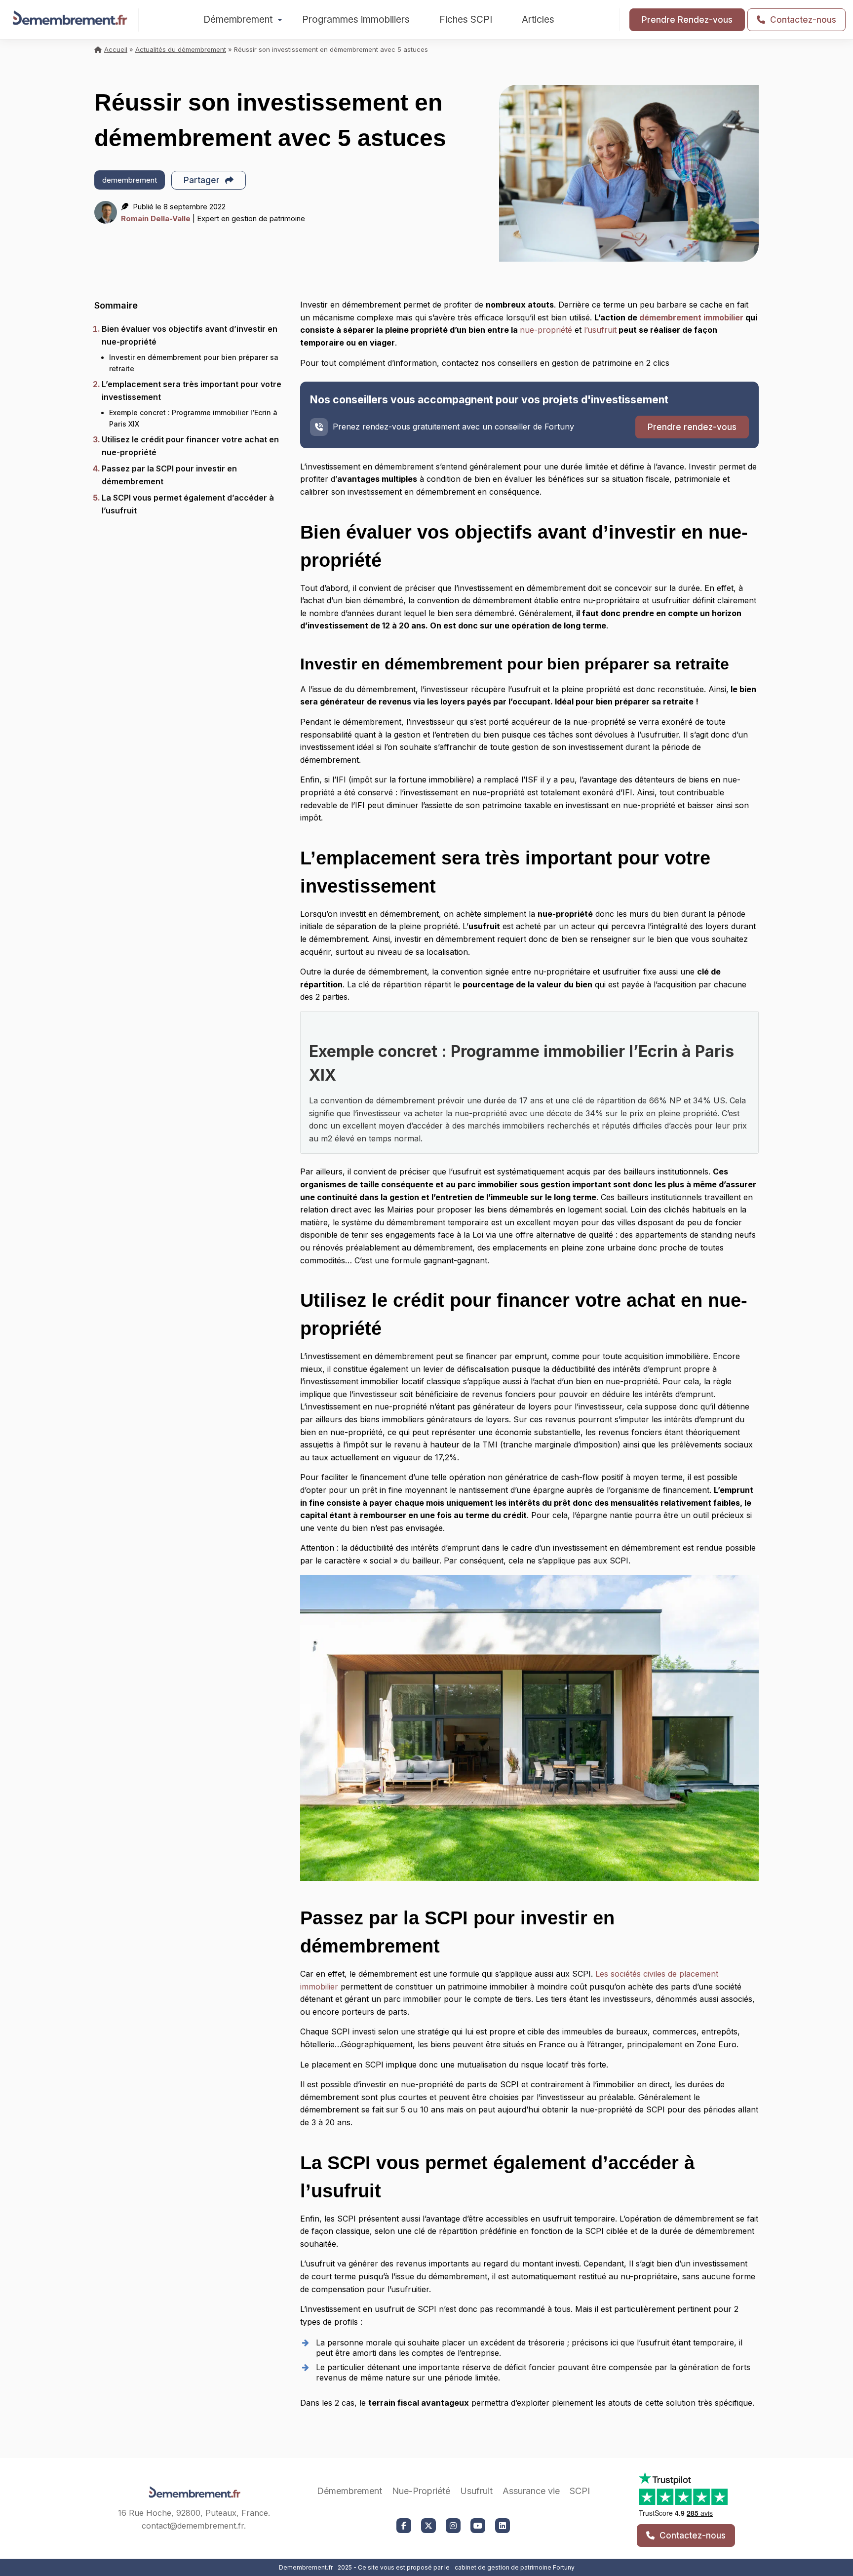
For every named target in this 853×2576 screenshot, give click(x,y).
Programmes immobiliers (356, 20)
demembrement (130, 180)
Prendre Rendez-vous (687, 20)
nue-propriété (546, 330)
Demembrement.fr (306, 2567)
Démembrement (238, 20)
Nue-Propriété (421, 2491)
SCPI (580, 2491)
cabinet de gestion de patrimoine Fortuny (515, 2567)
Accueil (116, 49)
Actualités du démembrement (181, 49)
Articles (538, 20)
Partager (203, 180)
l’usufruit (600, 330)
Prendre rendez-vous (692, 427)
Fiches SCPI (466, 20)
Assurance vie (531, 2491)
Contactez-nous (802, 20)
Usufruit (476, 2491)
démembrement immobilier (691, 317)
